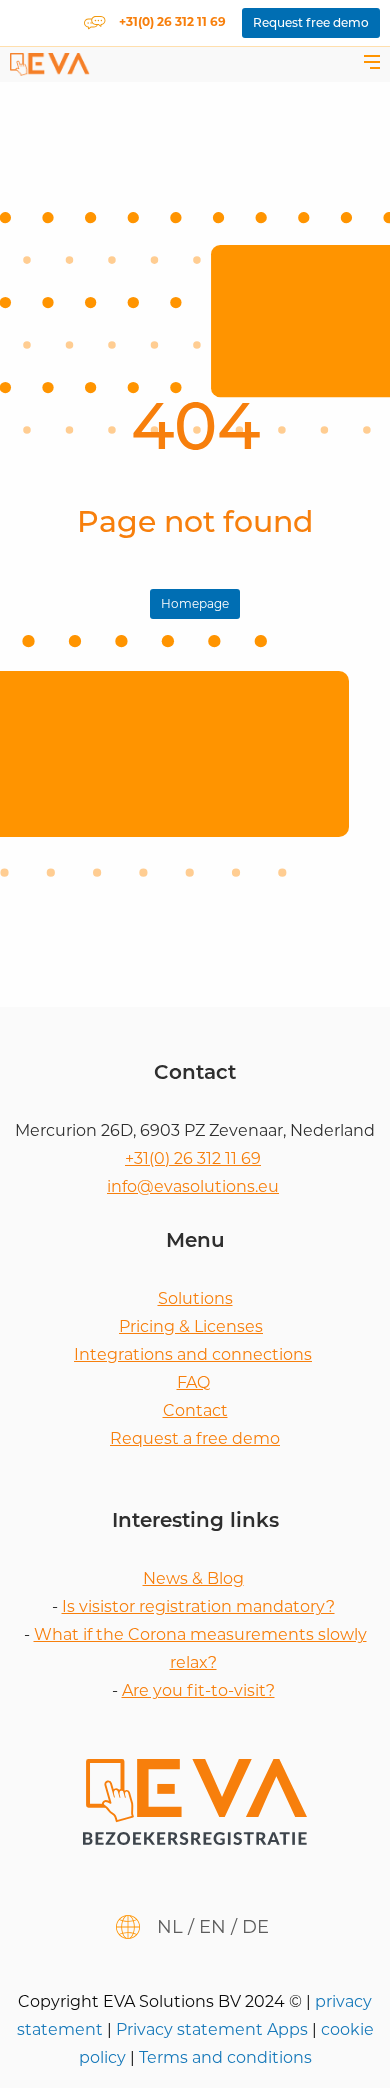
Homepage (195, 603)
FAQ (193, 1382)
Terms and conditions (225, 2057)
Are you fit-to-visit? (198, 1690)
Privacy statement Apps (214, 2029)
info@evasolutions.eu (193, 1186)
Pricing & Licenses (191, 1326)
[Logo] (50, 63)
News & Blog (193, 1578)
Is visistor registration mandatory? (198, 1606)
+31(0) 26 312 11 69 (193, 1158)
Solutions (195, 1298)
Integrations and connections (193, 1354)
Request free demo (311, 22)
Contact (195, 1410)
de (255, 1927)
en (212, 1927)
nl (170, 1927)
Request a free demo (195, 1438)
